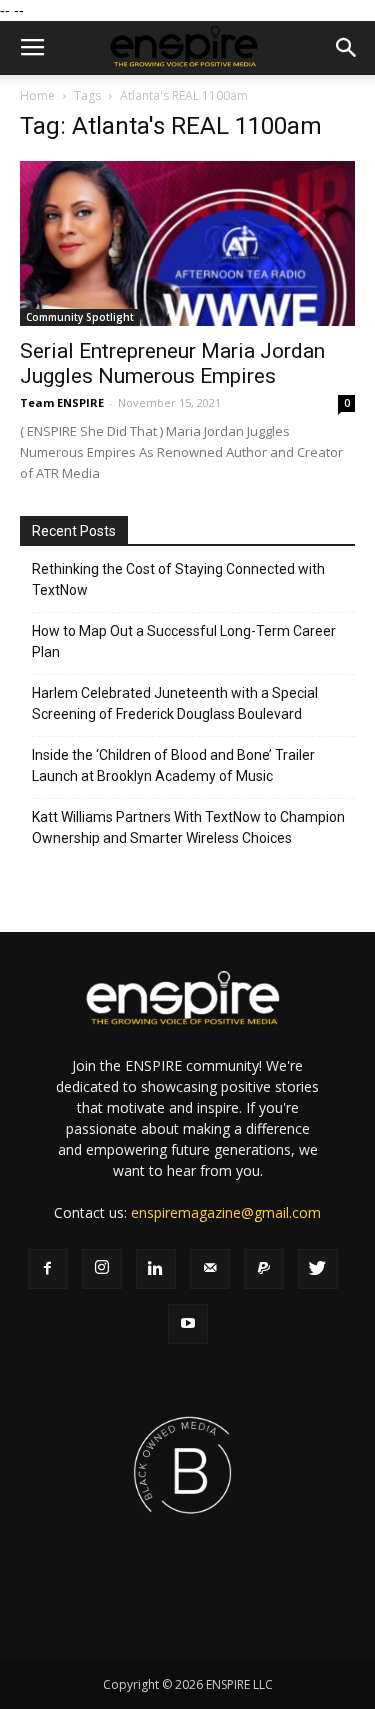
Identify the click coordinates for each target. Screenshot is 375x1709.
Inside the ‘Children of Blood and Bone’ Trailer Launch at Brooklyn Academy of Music (173, 765)
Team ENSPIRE (62, 402)
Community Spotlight (80, 317)
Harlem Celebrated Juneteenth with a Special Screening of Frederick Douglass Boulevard (175, 703)
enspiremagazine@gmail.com (226, 1212)
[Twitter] (318, 1269)
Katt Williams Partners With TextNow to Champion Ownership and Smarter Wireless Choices (188, 827)
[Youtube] (188, 1324)
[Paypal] (264, 1269)
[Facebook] (48, 1269)
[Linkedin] (156, 1269)
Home (37, 95)
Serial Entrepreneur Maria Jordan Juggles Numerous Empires (172, 363)
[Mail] (210, 1269)
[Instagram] (102, 1269)
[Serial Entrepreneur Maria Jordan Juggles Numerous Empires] (187, 243)
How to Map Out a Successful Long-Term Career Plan (184, 641)
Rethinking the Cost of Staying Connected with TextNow (178, 579)
